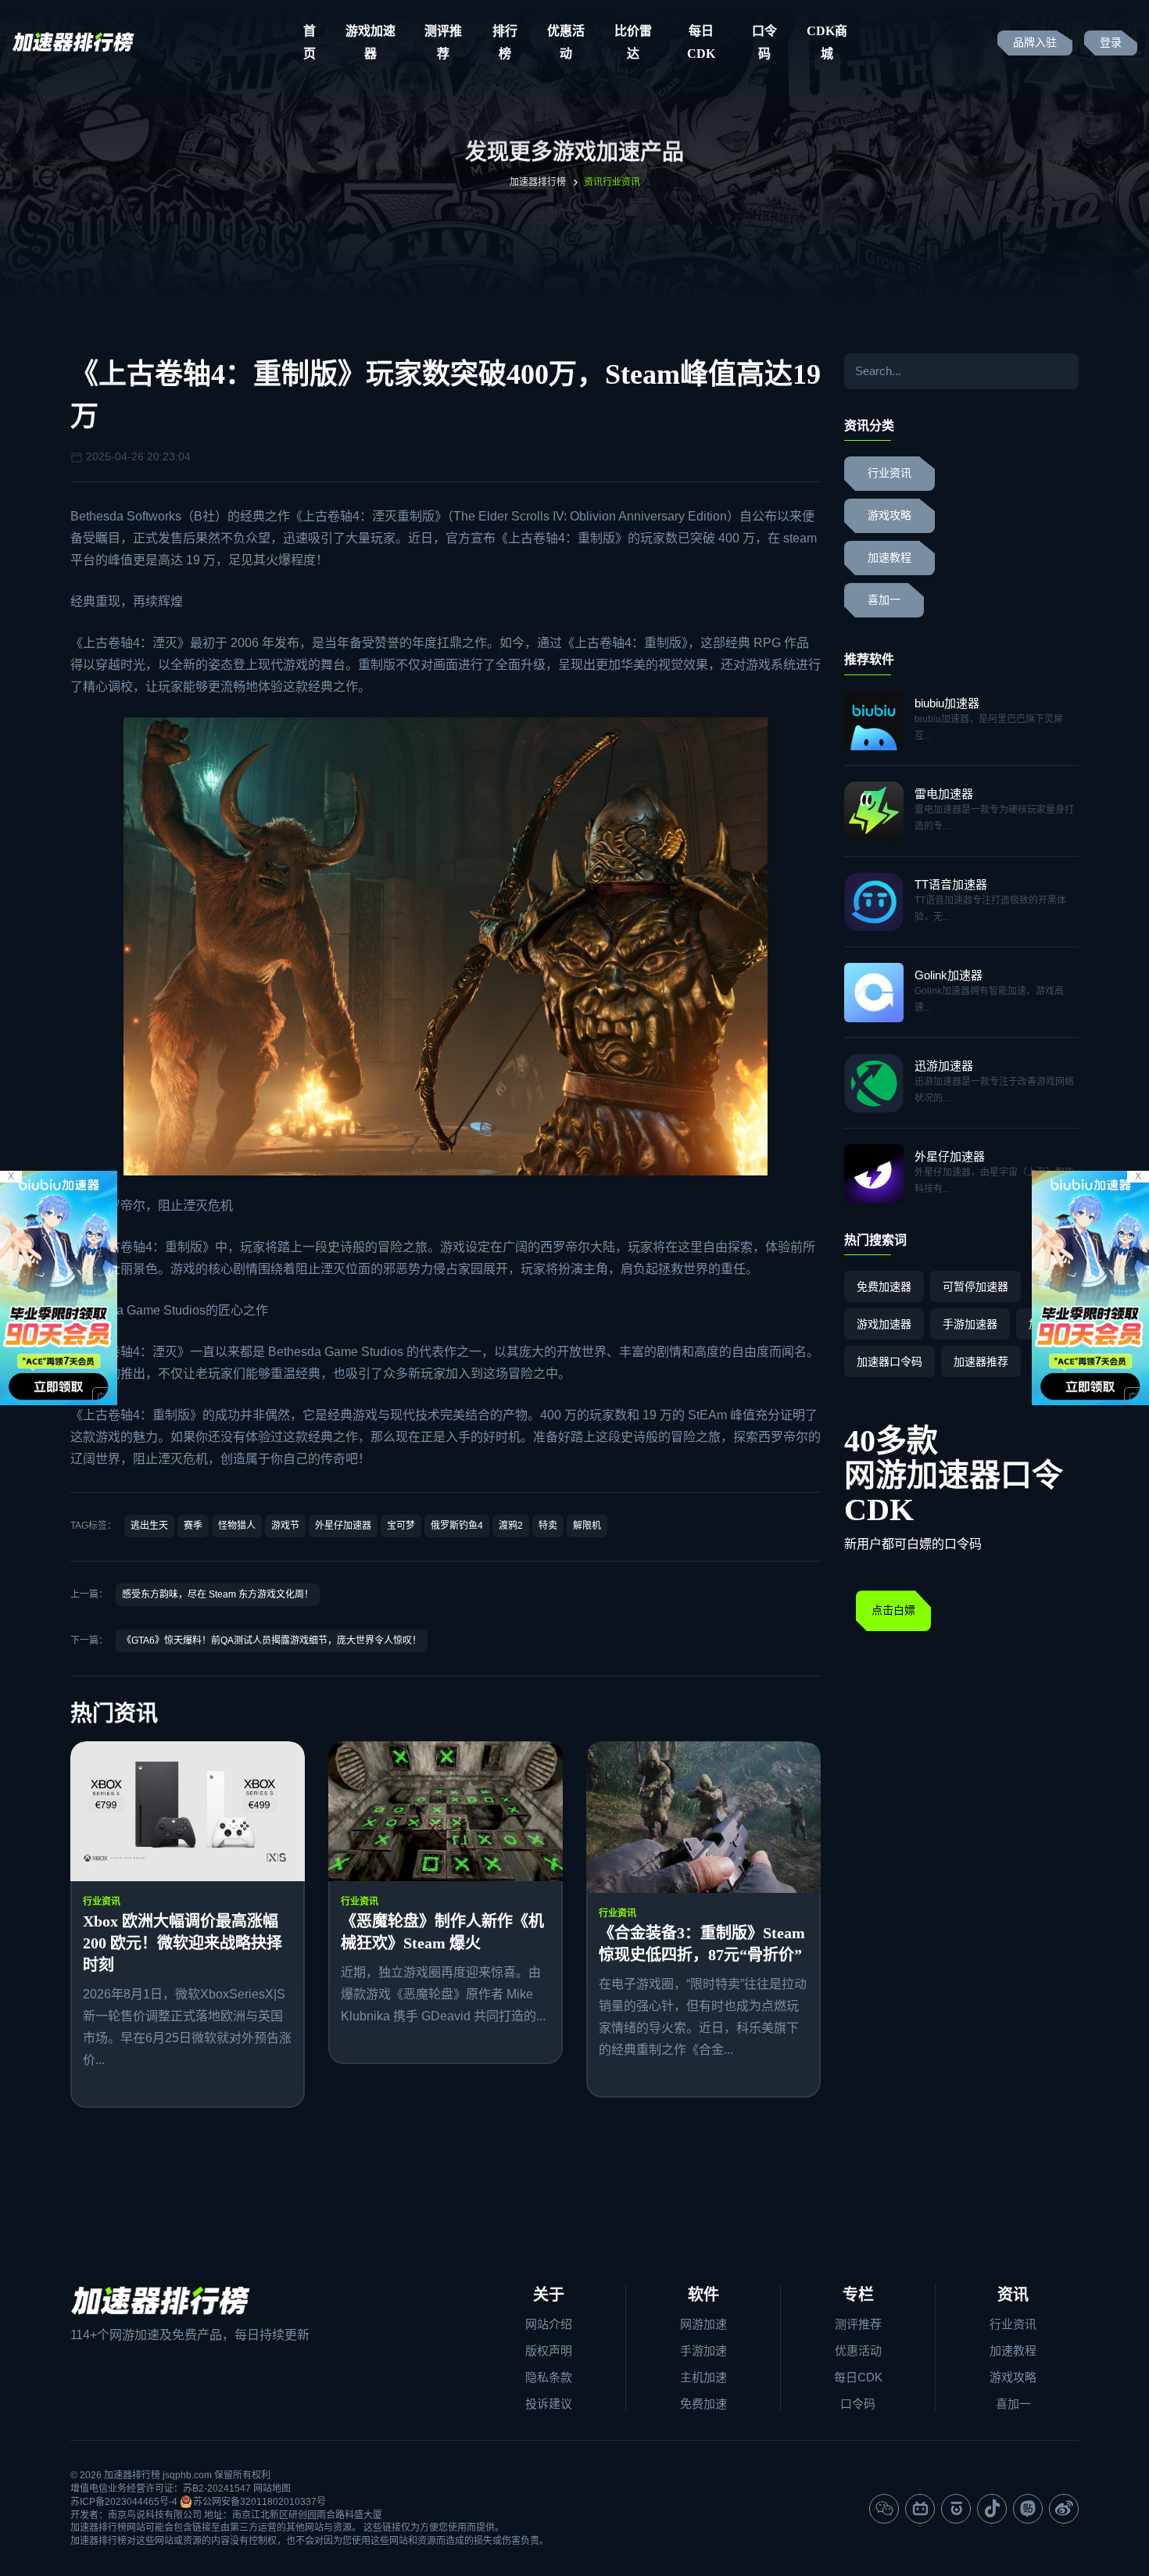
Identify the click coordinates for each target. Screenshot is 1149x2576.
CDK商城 (827, 42)
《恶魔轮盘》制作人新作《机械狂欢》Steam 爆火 (442, 1932)
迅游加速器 (944, 1066)
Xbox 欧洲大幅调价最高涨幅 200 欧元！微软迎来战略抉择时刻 (183, 1943)
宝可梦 (401, 1526)
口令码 (764, 42)
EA (708, 1415)
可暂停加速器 (975, 1286)
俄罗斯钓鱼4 (457, 1526)
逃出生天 (149, 1526)
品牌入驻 (1035, 43)
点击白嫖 (893, 1610)
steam (800, 538)
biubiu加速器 (947, 703)
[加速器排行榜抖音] (992, 2509)
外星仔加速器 (343, 1526)
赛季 (193, 1526)
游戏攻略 (889, 515)
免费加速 (703, 2404)
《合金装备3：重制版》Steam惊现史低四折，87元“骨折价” (702, 1944)
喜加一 (884, 600)
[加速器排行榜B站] (920, 2509)
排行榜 (505, 42)
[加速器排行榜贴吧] (1028, 2509)
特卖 (548, 1526)
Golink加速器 (949, 975)
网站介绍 (549, 2324)
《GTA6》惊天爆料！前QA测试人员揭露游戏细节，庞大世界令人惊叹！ (272, 1640)
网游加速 (703, 2324)
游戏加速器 (370, 42)
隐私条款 (549, 2377)
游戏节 (285, 1526)
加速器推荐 (981, 1361)
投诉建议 (549, 2404)
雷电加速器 (944, 794)
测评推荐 (443, 42)
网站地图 (272, 2488)
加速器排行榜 (538, 182)
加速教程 (889, 558)
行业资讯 (102, 1902)
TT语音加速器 (951, 884)
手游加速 (703, 2351)
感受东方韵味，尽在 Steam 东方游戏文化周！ (218, 1594)
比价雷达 (633, 42)
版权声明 (549, 2351)
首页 (310, 42)
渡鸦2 (511, 1526)
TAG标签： (93, 1526)
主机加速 (703, 2377)
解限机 (587, 1526)
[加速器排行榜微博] (1064, 2509)
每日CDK (701, 42)
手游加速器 (970, 1324)
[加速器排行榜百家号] (956, 2509)
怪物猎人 (237, 1526)
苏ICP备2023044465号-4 (124, 2502)
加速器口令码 (889, 1361)
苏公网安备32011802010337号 (260, 2502)
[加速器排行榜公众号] (884, 2509)
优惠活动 (566, 42)
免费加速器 (884, 1286)
